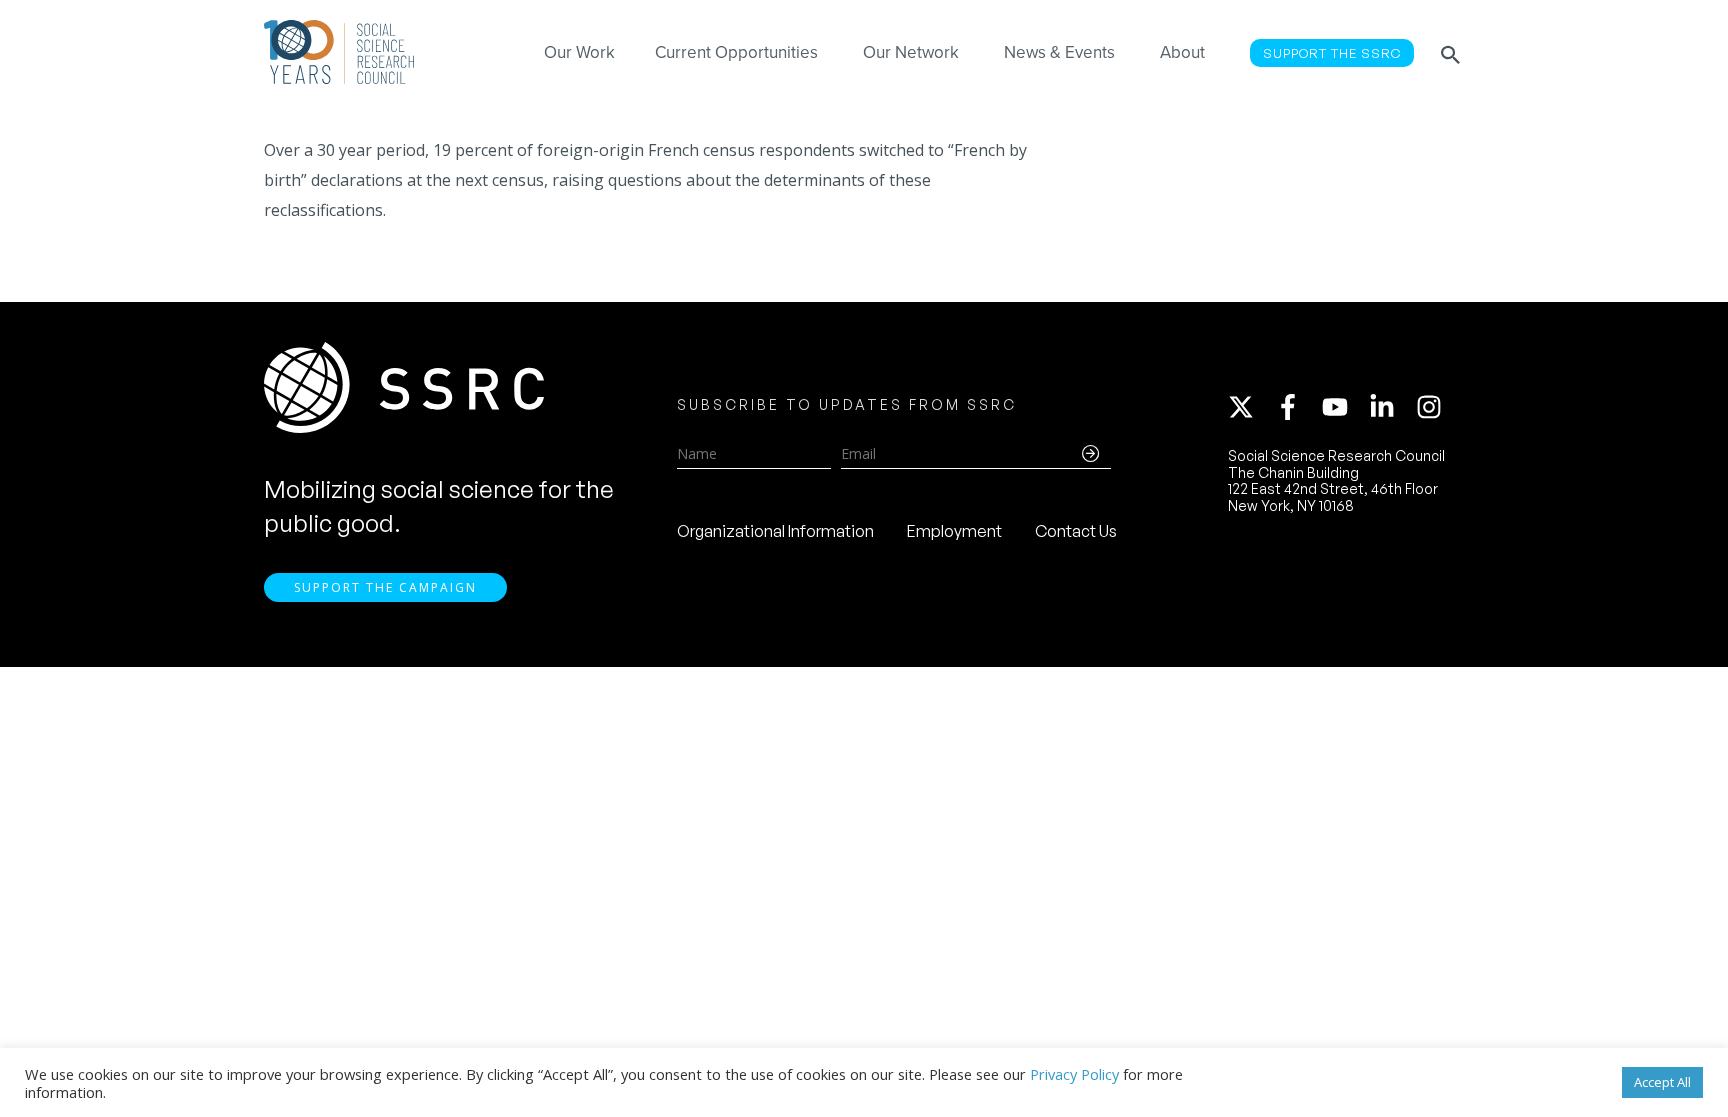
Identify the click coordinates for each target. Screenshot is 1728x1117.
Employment (954, 531)
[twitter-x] (1250, 407)
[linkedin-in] (1391, 407)
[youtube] (1344, 407)
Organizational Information (775, 531)
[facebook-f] (1297, 407)
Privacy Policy (1074, 1074)
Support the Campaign (385, 587)
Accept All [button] (1662, 1082)
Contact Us (1076, 531)
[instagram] (1433, 407)
